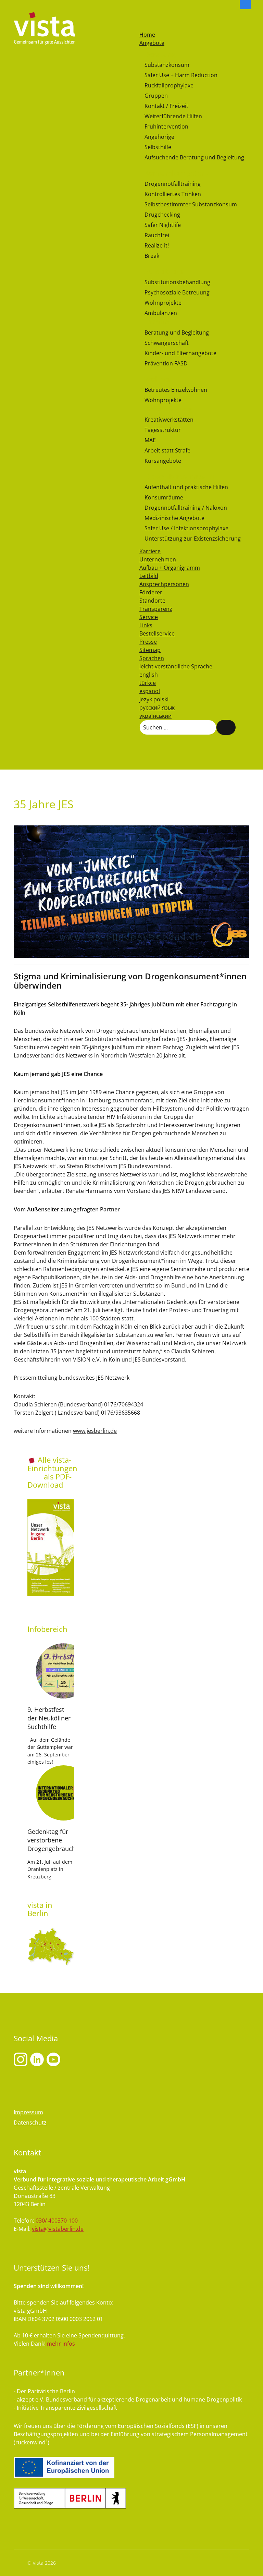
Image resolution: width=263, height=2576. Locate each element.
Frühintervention (166, 126)
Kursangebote (163, 461)
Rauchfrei (157, 235)
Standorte (152, 601)
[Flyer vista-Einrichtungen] (51, 1547)
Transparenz (156, 609)
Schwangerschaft (167, 343)
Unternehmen (158, 559)
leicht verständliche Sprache (176, 666)
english (149, 675)
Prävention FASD (166, 363)
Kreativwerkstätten (169, 420)
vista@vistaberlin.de (58, 2229)
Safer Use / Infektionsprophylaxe (186, 528)
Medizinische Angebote (174, 518)
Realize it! (157, 245)
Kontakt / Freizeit (166, 106)
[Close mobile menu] (143, 26)
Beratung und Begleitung (177, 332)
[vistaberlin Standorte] (51, 1946)
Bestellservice (157, 633)
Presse (148, 642)
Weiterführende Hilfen (173, 116)
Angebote (152, 43)
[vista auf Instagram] (21, 2059)
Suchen (226, 727)
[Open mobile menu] (143, 17)
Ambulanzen (161, 313)
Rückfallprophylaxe (169, 85)
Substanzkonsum (167, 65)
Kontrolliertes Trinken (173, 194)
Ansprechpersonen (164, 584)
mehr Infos (61, 2344)
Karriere (150, 551)
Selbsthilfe (158, 147)
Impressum (28, 2112)
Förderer (151, 592)
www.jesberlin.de (95, 1431)
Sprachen (152, 658)
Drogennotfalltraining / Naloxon (186, 508)
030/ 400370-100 (57, 2221)
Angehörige (159, 137)
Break (152, 256)
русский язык (157, 708)
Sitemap (150, 650)
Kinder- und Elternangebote (180, 353)
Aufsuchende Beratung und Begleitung (194, 157)
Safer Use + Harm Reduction (181, 75)
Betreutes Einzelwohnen (176, 390)
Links (146, 625)
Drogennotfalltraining (173, 184)
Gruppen (156, 96)
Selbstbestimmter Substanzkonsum (191, 204)
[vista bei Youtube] (37, 2059)
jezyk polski (154, 699)
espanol (150, 691)
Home (147, 35)
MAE (150, 440)
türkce (148, 683)
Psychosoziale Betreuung (177, 292)
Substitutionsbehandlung (177, 282)
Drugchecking (162, 215)
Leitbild (149, 576)
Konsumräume (164, 497)
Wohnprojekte (163, 303)
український (155, 716)
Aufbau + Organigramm (170, 568)
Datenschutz (30, 2123)
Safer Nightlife (163, 225)
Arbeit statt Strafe (167, 450)
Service (149, 617)
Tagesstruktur (163, 430)
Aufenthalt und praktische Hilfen (186, 487)
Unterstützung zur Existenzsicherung (193, 539)
